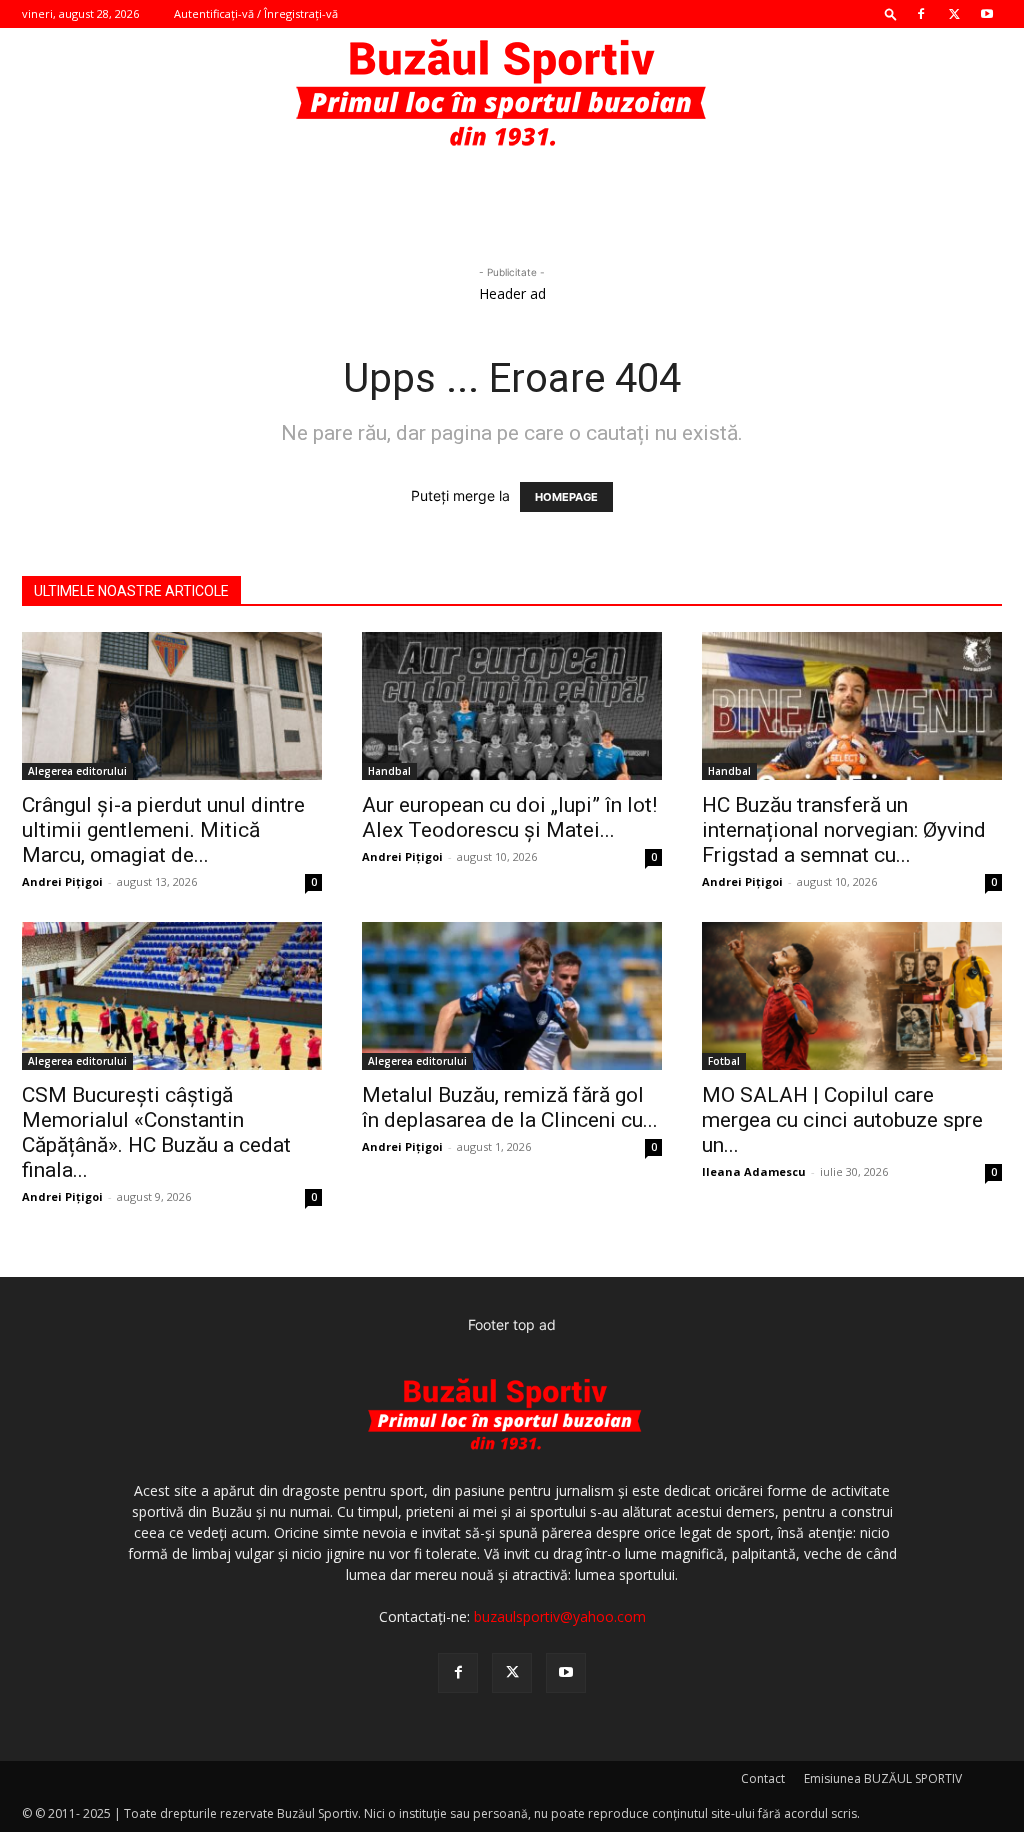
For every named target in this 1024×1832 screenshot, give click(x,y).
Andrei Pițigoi (62, 881)
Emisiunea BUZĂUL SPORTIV (883, 1778)
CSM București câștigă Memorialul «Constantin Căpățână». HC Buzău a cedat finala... (156, 1132)
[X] (954, 14)
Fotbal (724, 1061)
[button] (891, 13)
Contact (763, 1778)
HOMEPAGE (566, 497)
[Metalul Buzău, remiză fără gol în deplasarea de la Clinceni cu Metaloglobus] (512, 996)
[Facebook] (921, 14)
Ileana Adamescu (754, 1171)
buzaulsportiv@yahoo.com (560, 1616)
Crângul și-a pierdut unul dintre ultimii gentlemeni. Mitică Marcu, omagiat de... (163, 830)
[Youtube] (987, 14)
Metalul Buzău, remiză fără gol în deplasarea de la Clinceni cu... (510, 1107)
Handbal (389, 771)
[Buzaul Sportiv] (512, 94)
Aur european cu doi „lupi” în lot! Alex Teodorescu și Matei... (509, 817)
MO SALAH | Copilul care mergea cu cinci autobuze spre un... (842, 1120)
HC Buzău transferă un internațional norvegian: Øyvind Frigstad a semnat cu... (844, 830)
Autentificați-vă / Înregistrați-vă (256, 13)
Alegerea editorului (77, 771)
